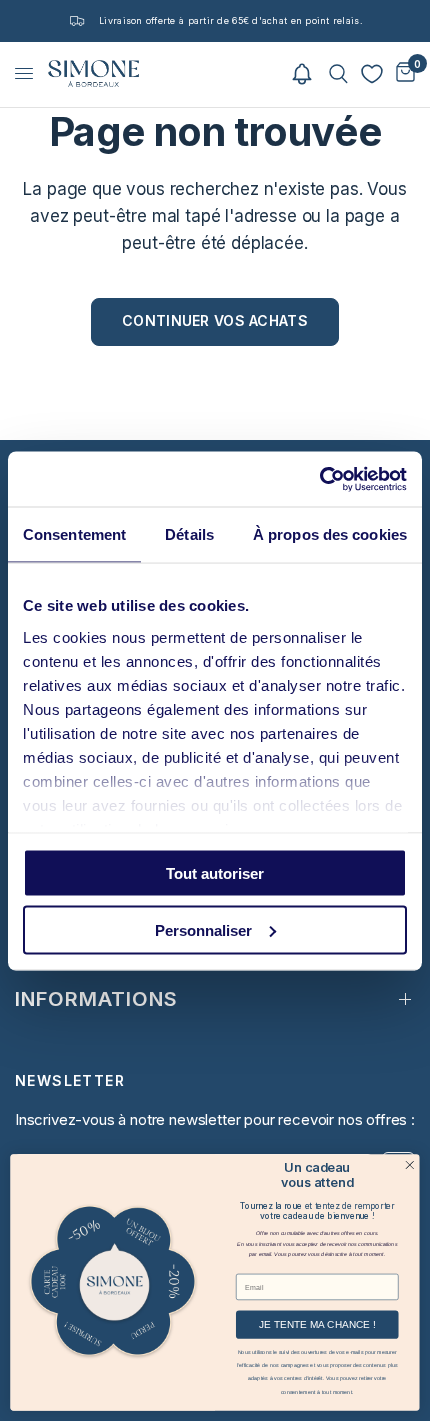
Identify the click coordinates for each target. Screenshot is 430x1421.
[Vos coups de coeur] (372, 74)
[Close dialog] (410, 1164)
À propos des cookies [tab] (330, 534)
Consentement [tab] (74, 534)
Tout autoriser (215, 873)
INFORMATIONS (96, 999)
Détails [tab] (189, 534)
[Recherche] (338, 73)
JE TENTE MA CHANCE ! (317, 1324)
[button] (302, 73)
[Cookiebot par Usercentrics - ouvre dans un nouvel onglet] (319, 479)
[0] (402, 73)
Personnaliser (203, 929)
